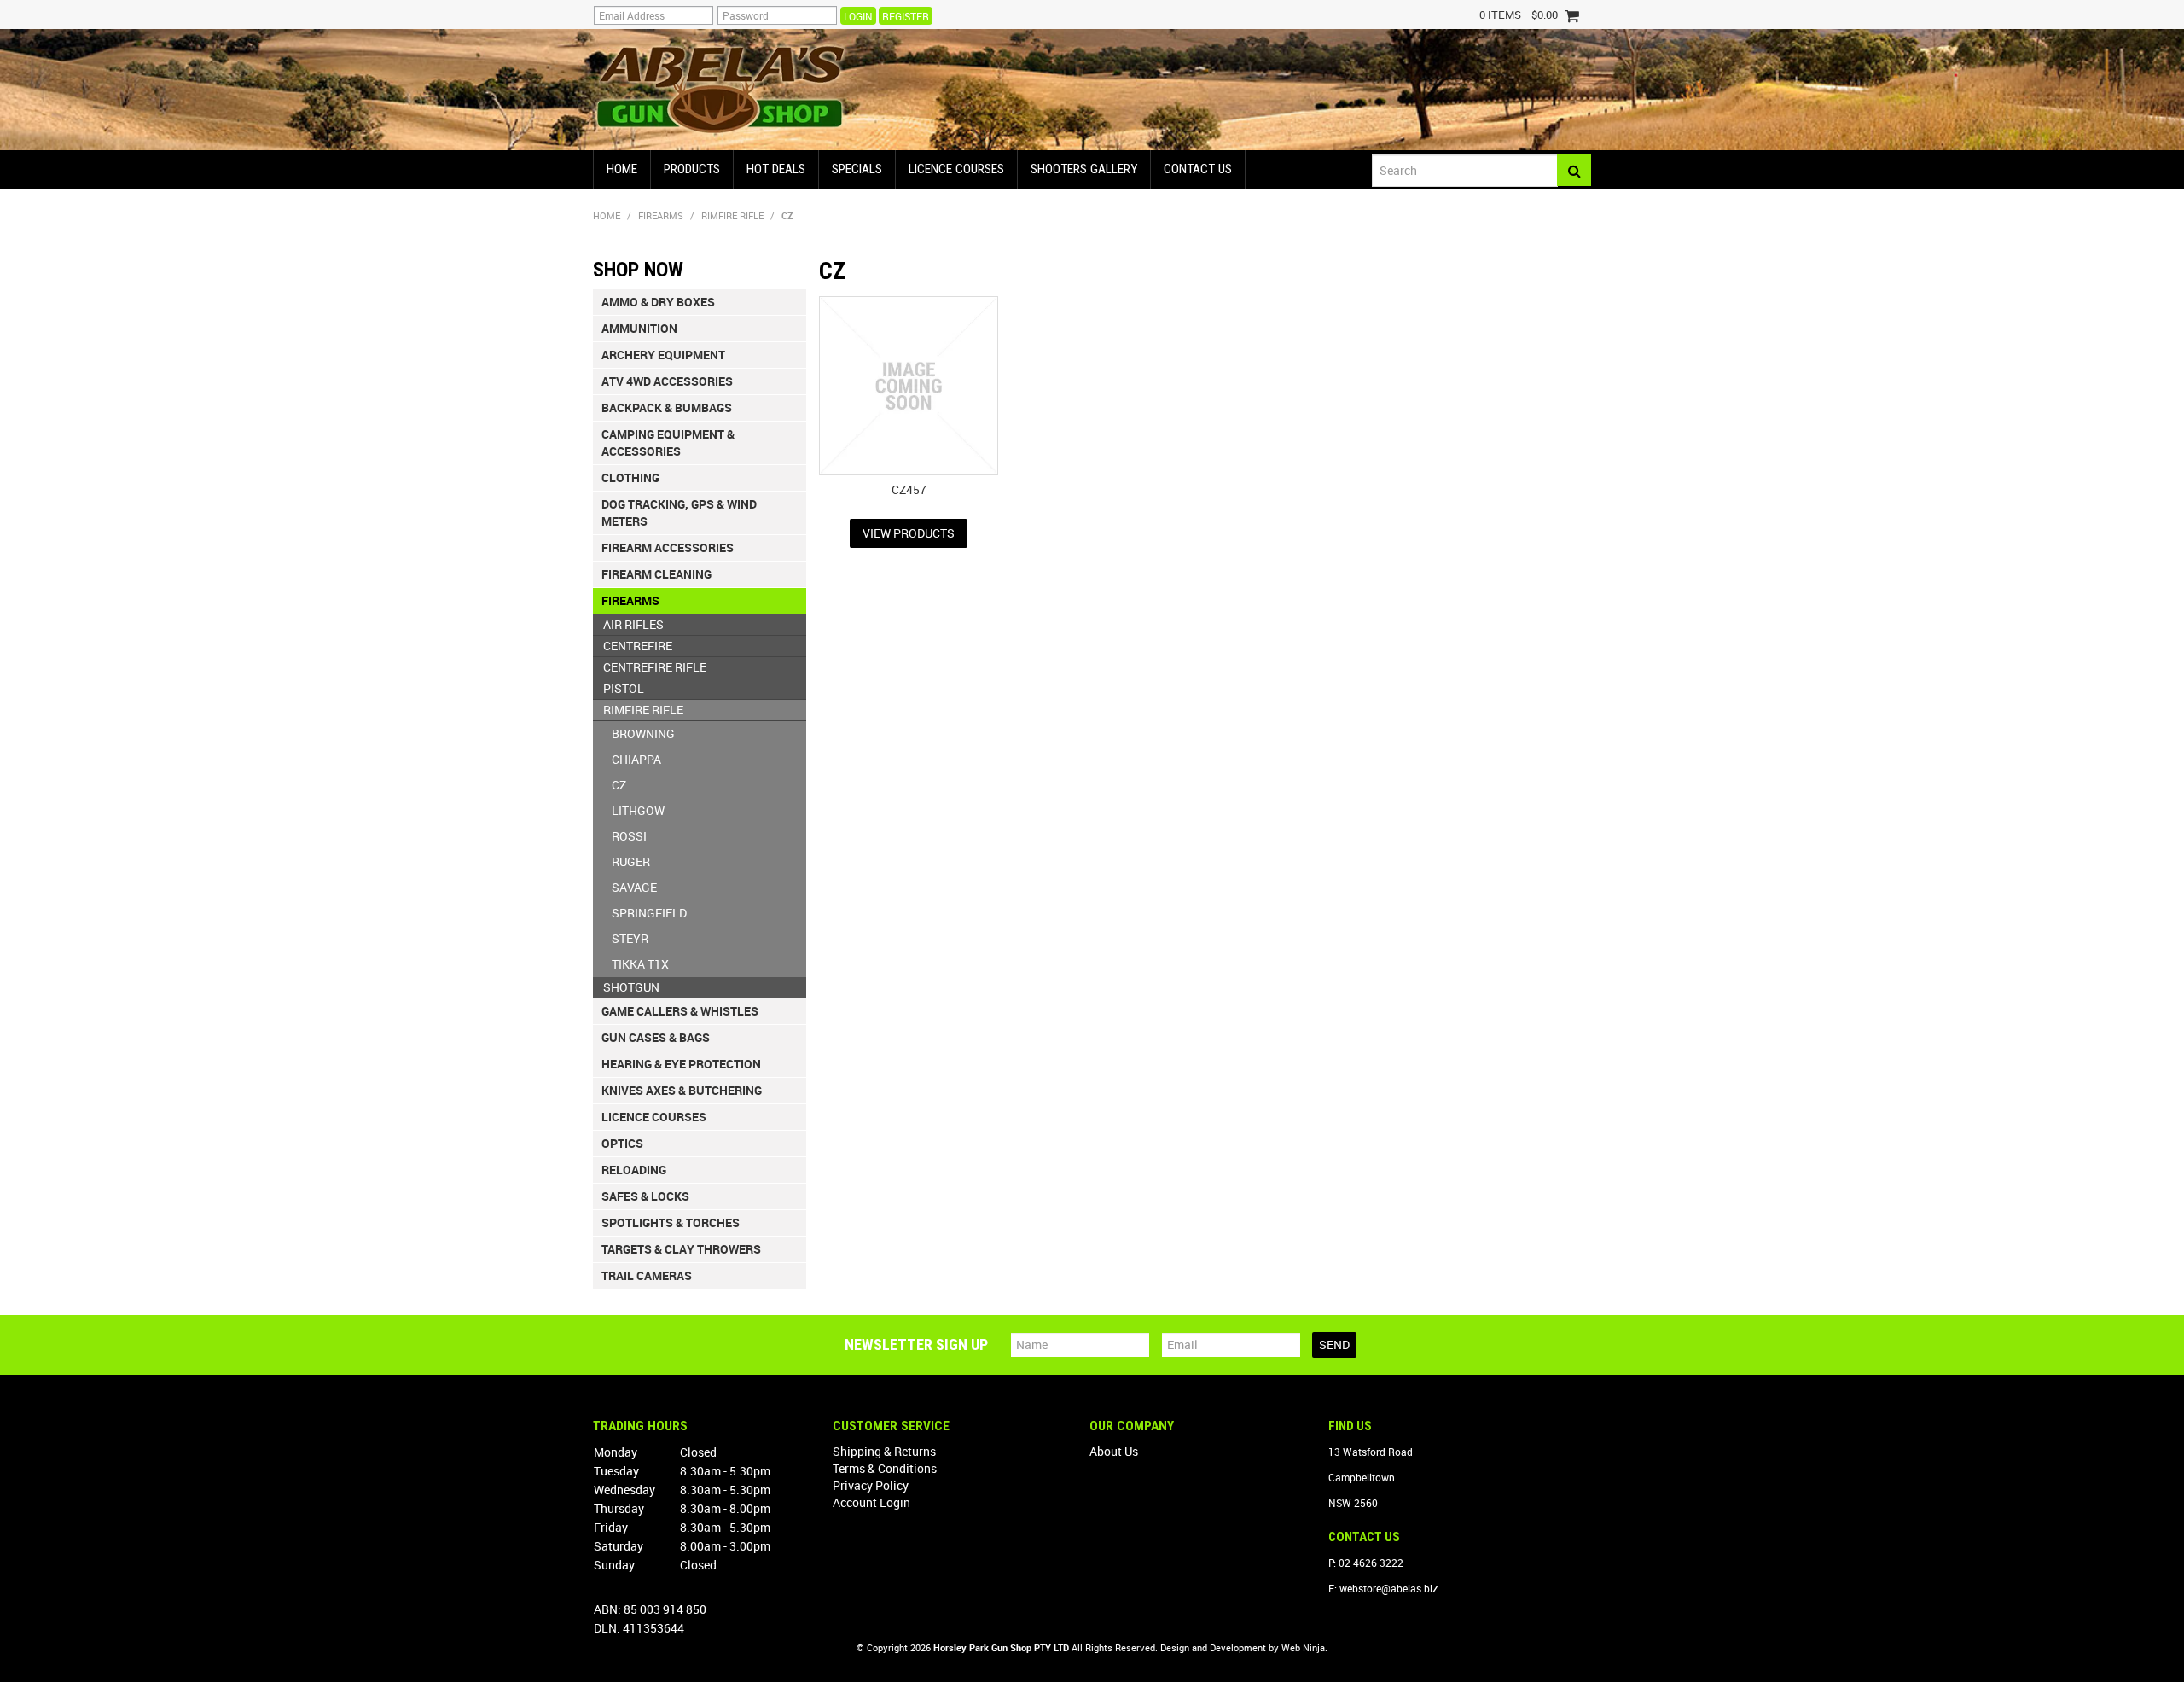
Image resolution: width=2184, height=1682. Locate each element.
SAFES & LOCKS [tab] (645, 1196)
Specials (857, 169)
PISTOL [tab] (624, 688)
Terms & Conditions (885, 1468)
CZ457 (909, 489)
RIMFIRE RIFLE (732, 215)
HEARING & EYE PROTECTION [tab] (681, 1064)
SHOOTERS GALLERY (1084, 169)
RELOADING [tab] (634, 1170)
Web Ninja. (1304, 1647)
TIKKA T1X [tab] (640, 964)
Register (906, 16)
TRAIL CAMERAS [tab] (647, 1275)
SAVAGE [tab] (634, 887)
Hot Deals (776, 169)
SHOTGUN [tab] (631, 987)
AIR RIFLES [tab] (633, 624)
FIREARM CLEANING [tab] (656, 574)
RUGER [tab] (631, 861)
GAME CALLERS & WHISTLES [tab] (680, 1011)
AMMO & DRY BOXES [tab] (658, 302)
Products (692, 169)
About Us (1114, 1451)
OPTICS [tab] (622, 1143)
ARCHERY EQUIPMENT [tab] (663, 355)
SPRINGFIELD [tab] (649, 913)
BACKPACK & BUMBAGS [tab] (667, 407)
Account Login (871, 1502)
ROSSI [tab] (629, 836)
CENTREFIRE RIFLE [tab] (655, 667)
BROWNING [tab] (643, 733)
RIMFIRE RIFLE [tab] (643, 710)
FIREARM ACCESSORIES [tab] (668, 547)
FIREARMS (661, 215)
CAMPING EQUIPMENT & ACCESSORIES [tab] (668, 442)
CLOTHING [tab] (630, 477)
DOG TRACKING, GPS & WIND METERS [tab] (679, 512)
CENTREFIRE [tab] (638, 646)
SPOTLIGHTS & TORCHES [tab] (671, 1222)
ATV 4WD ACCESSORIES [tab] (667, 381)
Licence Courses (956, 169)
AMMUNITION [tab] (639, 328)
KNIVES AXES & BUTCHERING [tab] (682, 1090)
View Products (909, 533)
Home (622, 169)
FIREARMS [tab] (630, 600)
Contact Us (1198, 169)
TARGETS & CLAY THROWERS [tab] (681, 1249)
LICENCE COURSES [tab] (654, 1117)
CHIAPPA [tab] (636, 759)
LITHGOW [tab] (638, 810)
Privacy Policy (871, 1485)
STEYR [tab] (630, 938)
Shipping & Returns (884, 1451)
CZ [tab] (619, 785)
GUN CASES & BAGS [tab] (656, 1037)
